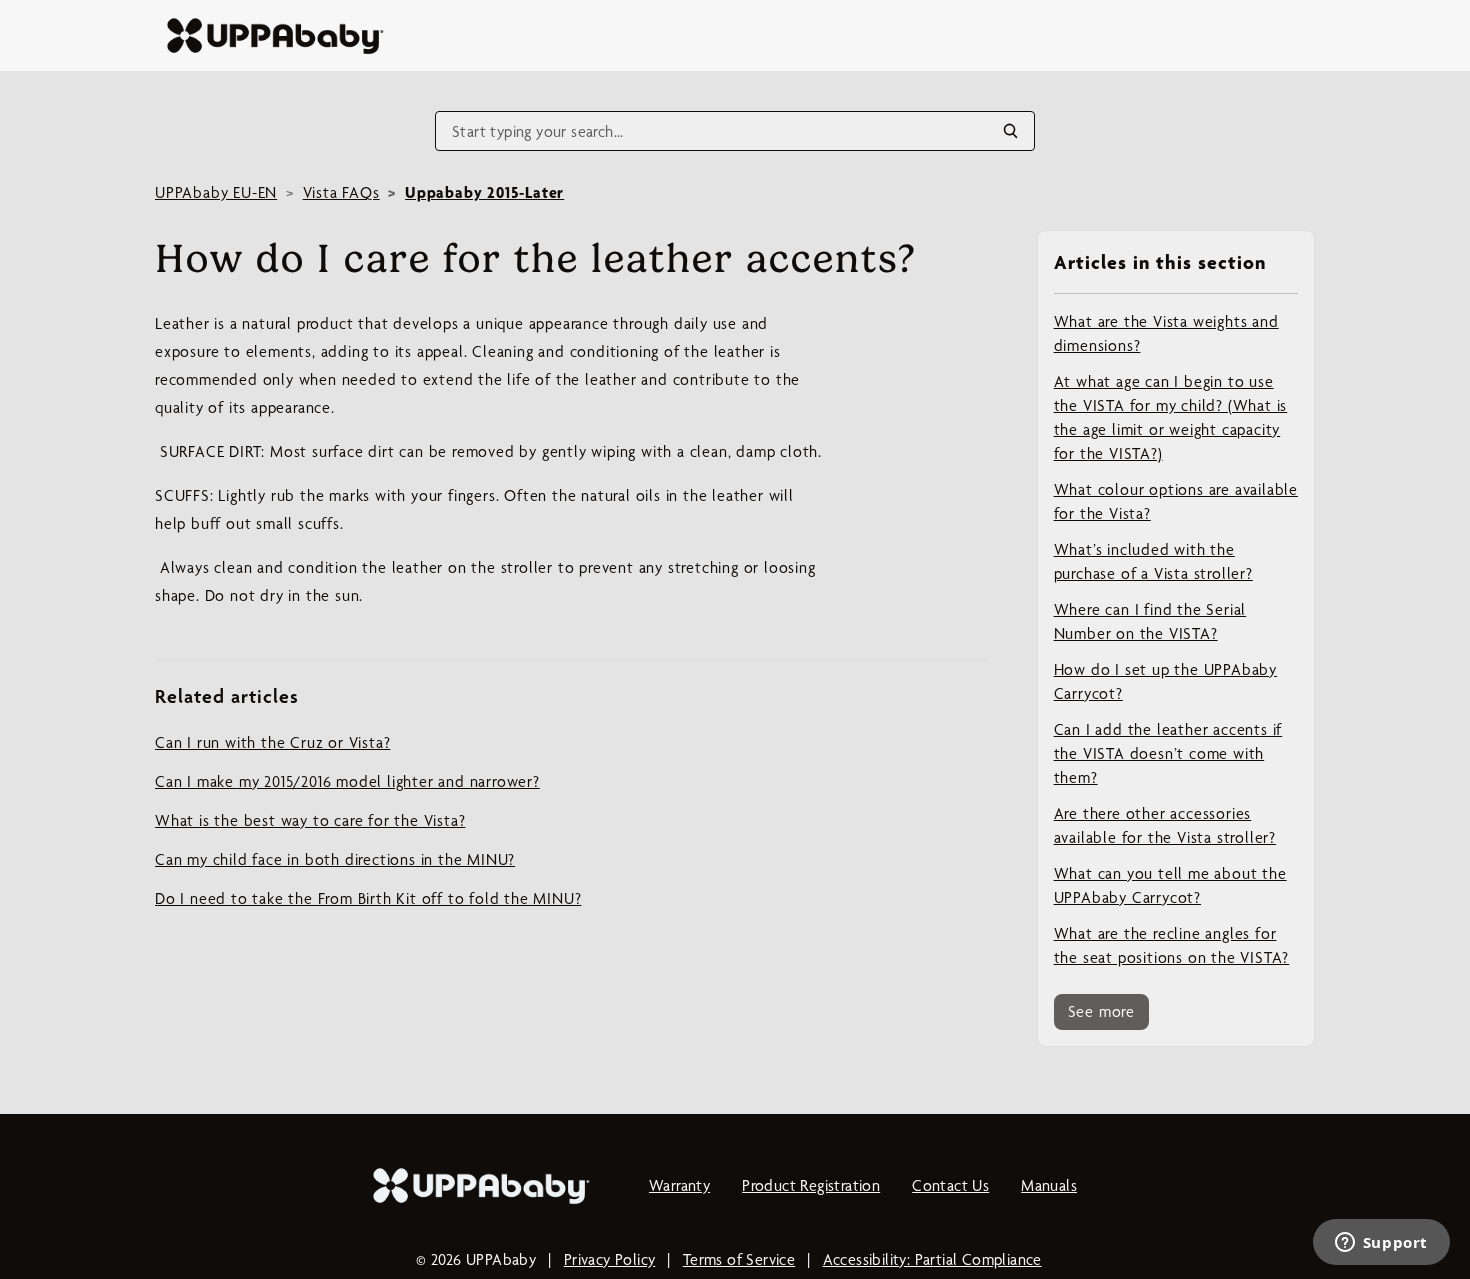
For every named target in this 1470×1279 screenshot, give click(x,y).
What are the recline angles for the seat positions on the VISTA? (1172, 945)
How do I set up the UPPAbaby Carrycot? (1165, 681)
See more (1101, 1011)
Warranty (679, 1185)
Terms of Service (739, 1259)
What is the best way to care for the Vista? (310, 820)
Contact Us (950, 1185)
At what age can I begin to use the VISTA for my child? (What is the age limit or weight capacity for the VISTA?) (1171, 417)
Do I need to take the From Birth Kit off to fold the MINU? (368, 898)
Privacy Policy (610, 1259)
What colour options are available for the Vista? (1176, 501)
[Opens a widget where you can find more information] (1381, 1244)
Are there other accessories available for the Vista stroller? (1165, 825)
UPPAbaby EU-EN (216, 192)
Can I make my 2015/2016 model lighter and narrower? (347, 781)
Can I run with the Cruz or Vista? (272, 742)
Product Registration (811, 1185)
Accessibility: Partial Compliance (932, 1259)
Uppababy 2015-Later (484, 192)
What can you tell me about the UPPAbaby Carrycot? (1170, 885)
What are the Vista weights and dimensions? (1166, 333)
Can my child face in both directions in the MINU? (335, 859)
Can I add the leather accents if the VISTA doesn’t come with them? (1168, 753)
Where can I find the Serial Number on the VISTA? (1150, 621)
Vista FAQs (341, 192)
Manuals (1049, 1185)
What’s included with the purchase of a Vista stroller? (1153, 561)
